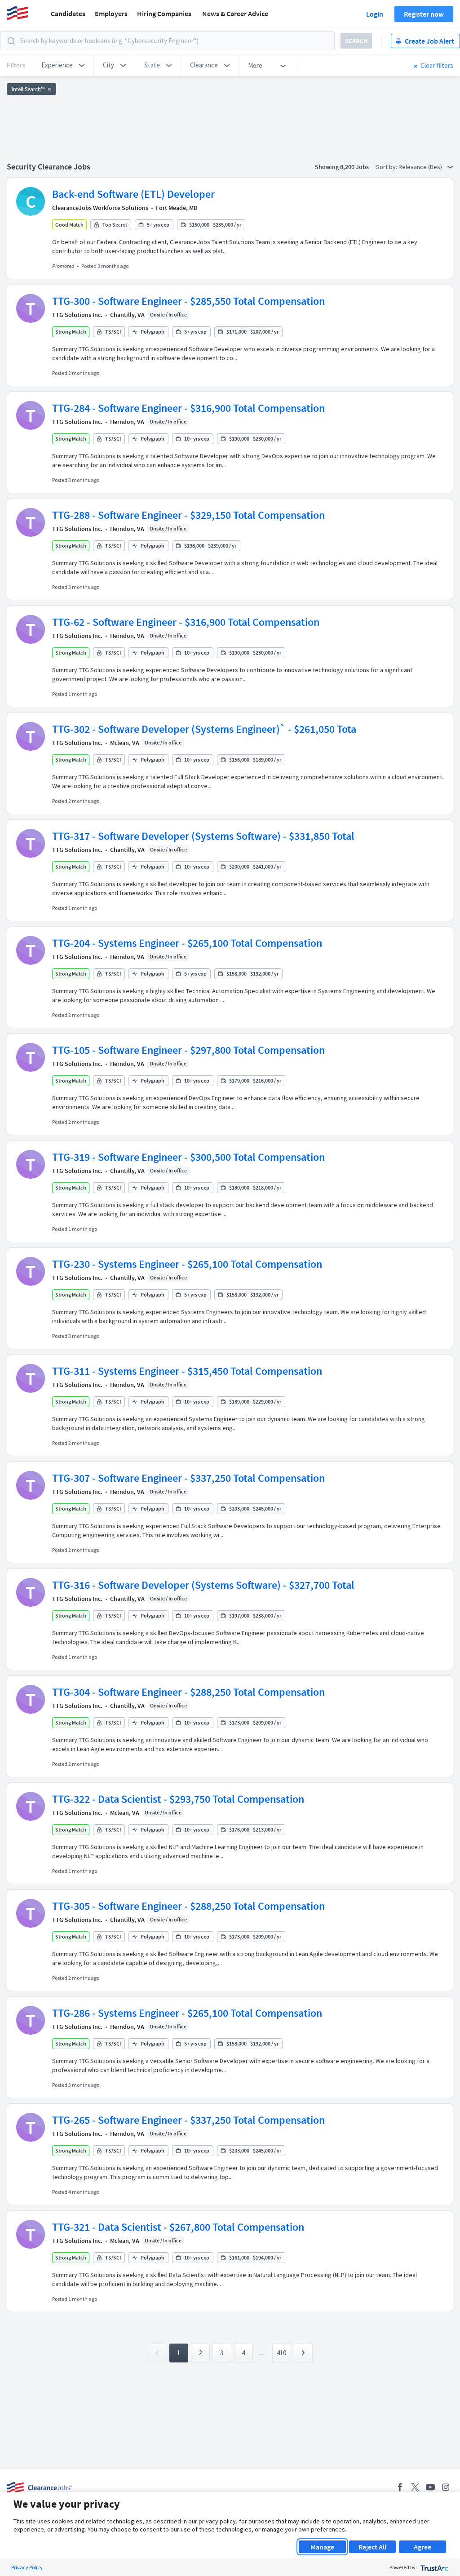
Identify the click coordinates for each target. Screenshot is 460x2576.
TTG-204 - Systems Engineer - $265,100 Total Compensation (187, 943)
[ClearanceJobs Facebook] (400, 2487)
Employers (111, 13)
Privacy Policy (27, 2567)
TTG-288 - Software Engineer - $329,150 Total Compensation (188, 515)
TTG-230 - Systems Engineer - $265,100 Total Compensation (187, 1264)
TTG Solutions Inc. (77, 315)
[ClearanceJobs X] (415, 2487)
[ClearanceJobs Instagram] (446, 2487)
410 (281, 2353)
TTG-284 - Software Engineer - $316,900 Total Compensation (188, 408)
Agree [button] (422, 2547)
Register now (424, 14)
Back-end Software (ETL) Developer (133, 194)
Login (375, 14)
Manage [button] (322, 2547)
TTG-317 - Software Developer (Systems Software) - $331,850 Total (203, 836)
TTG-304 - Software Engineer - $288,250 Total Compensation (188, 1692)
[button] (63, 65)
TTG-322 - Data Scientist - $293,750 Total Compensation (178, 1799)
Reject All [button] (372, 2547)
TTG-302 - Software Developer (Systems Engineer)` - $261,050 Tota (204, 729)
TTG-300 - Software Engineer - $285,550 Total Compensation (188, 301)
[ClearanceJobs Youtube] (430, 2487)
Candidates (68, 13)
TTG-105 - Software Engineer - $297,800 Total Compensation (188, 1050)
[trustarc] (434, 2567)
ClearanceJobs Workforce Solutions (100, 208)
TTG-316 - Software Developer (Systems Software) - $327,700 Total (203, 1585)
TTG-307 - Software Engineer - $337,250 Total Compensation (188, 1478)
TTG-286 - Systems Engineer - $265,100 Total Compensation (187, 2013)
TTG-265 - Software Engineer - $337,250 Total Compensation (188, 2120)
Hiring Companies (164, 13)
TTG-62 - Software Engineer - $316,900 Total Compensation (186, 622)
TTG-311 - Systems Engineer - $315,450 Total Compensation (187, 1371)
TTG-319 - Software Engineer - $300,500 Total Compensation (188, 1157)
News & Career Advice (235, 13)
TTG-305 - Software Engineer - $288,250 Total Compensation (188, 1906)
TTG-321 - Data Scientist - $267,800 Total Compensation (178, 2227)
